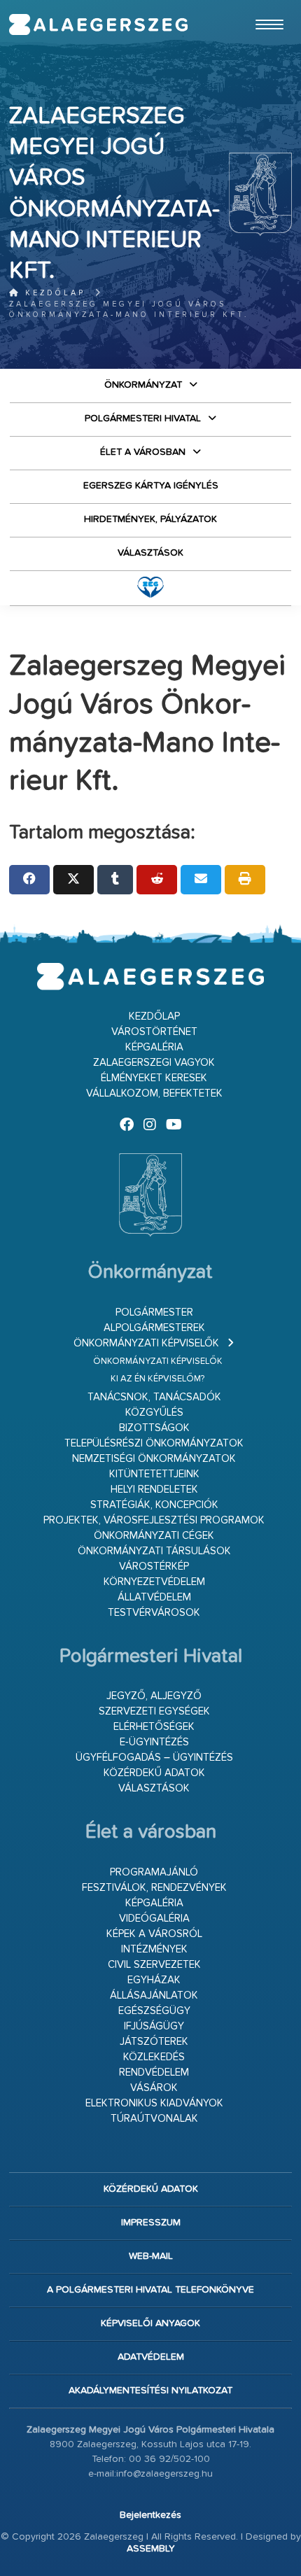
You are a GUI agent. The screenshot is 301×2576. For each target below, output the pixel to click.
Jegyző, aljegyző (154, 1696)
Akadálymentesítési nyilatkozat (150, 2391)
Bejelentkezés (150, 2515)
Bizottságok (154, 1428)
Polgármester (154, 1312)
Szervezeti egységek (154, 1711)
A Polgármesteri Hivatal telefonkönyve (150, 2290)
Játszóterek (154, 2042)
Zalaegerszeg (99, 24)
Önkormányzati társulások (154, 1551)
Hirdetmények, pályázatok (150, 519)
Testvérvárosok (154, 1613)
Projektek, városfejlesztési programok (154, 1520)
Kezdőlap (53, 293)
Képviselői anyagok (150, 2323)
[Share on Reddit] (157, 880)
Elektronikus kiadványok (154, 2103)
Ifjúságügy (154, 2026)
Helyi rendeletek (154, 1490)
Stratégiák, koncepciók (154, 1505)
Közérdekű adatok (154, 1773)
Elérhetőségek (154, 1727)
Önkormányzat (143, 385)
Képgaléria (154, 1047)
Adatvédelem (151, 2357)
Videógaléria (154, 1919)
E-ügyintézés (154, 1742)
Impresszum (151, 2223)
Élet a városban (143, 452)
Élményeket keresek (154, 1078)
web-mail (151, 2256)
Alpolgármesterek (154, 1328)
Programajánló (154, 1872)
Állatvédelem (154, 1597)
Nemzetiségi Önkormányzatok (154, 1459)
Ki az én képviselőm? (157, 1379)
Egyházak (154, 1980)
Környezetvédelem (154, 1582)
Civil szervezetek (154, 1965)
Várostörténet (154, 1032)
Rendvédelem (154, 2072)
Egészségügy (154, 2011)
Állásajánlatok (154, 1996)
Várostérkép (154, 1567)
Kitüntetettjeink (154, 1474)
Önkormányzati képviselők (146, 1343)
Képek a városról (154, 1934)
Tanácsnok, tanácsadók (154, 1397)
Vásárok (154, 2088)
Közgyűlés (154, 1413)
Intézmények (154, 1949)
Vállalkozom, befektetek (154, 1093)
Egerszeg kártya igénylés (151, 486)
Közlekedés (154, 2057)
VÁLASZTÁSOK (150, 553)
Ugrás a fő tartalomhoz (257, 6)
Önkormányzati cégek (154, 1536)
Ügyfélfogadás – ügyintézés (154, 1758)
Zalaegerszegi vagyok (154, 1063)
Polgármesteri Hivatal (143, 418)
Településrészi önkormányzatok (154, 1443)
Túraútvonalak (154, 2119)
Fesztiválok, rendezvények (154, 1888)
